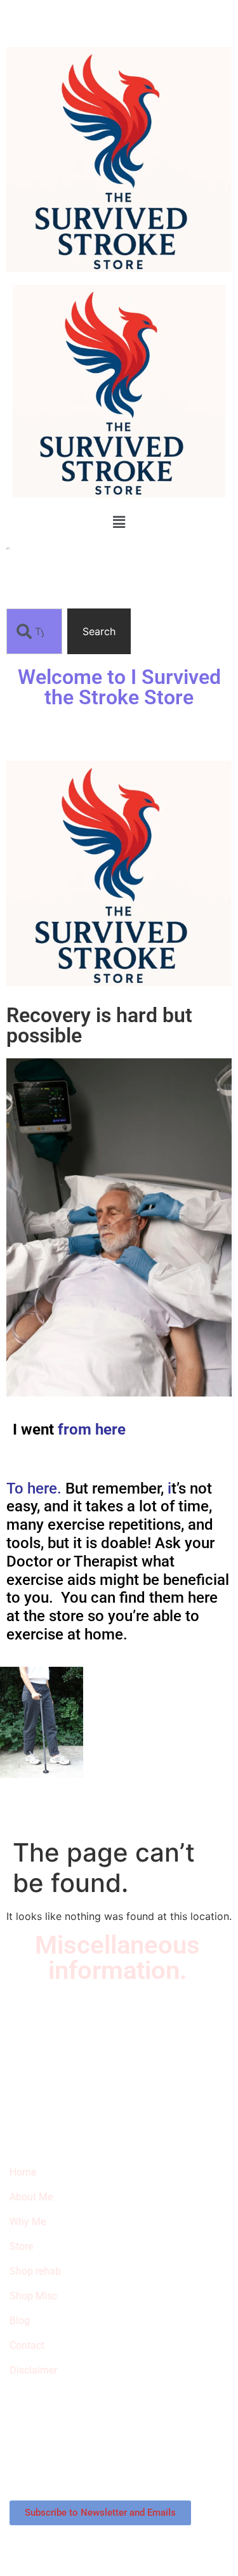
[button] (119, 522)
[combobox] (34, 631)
